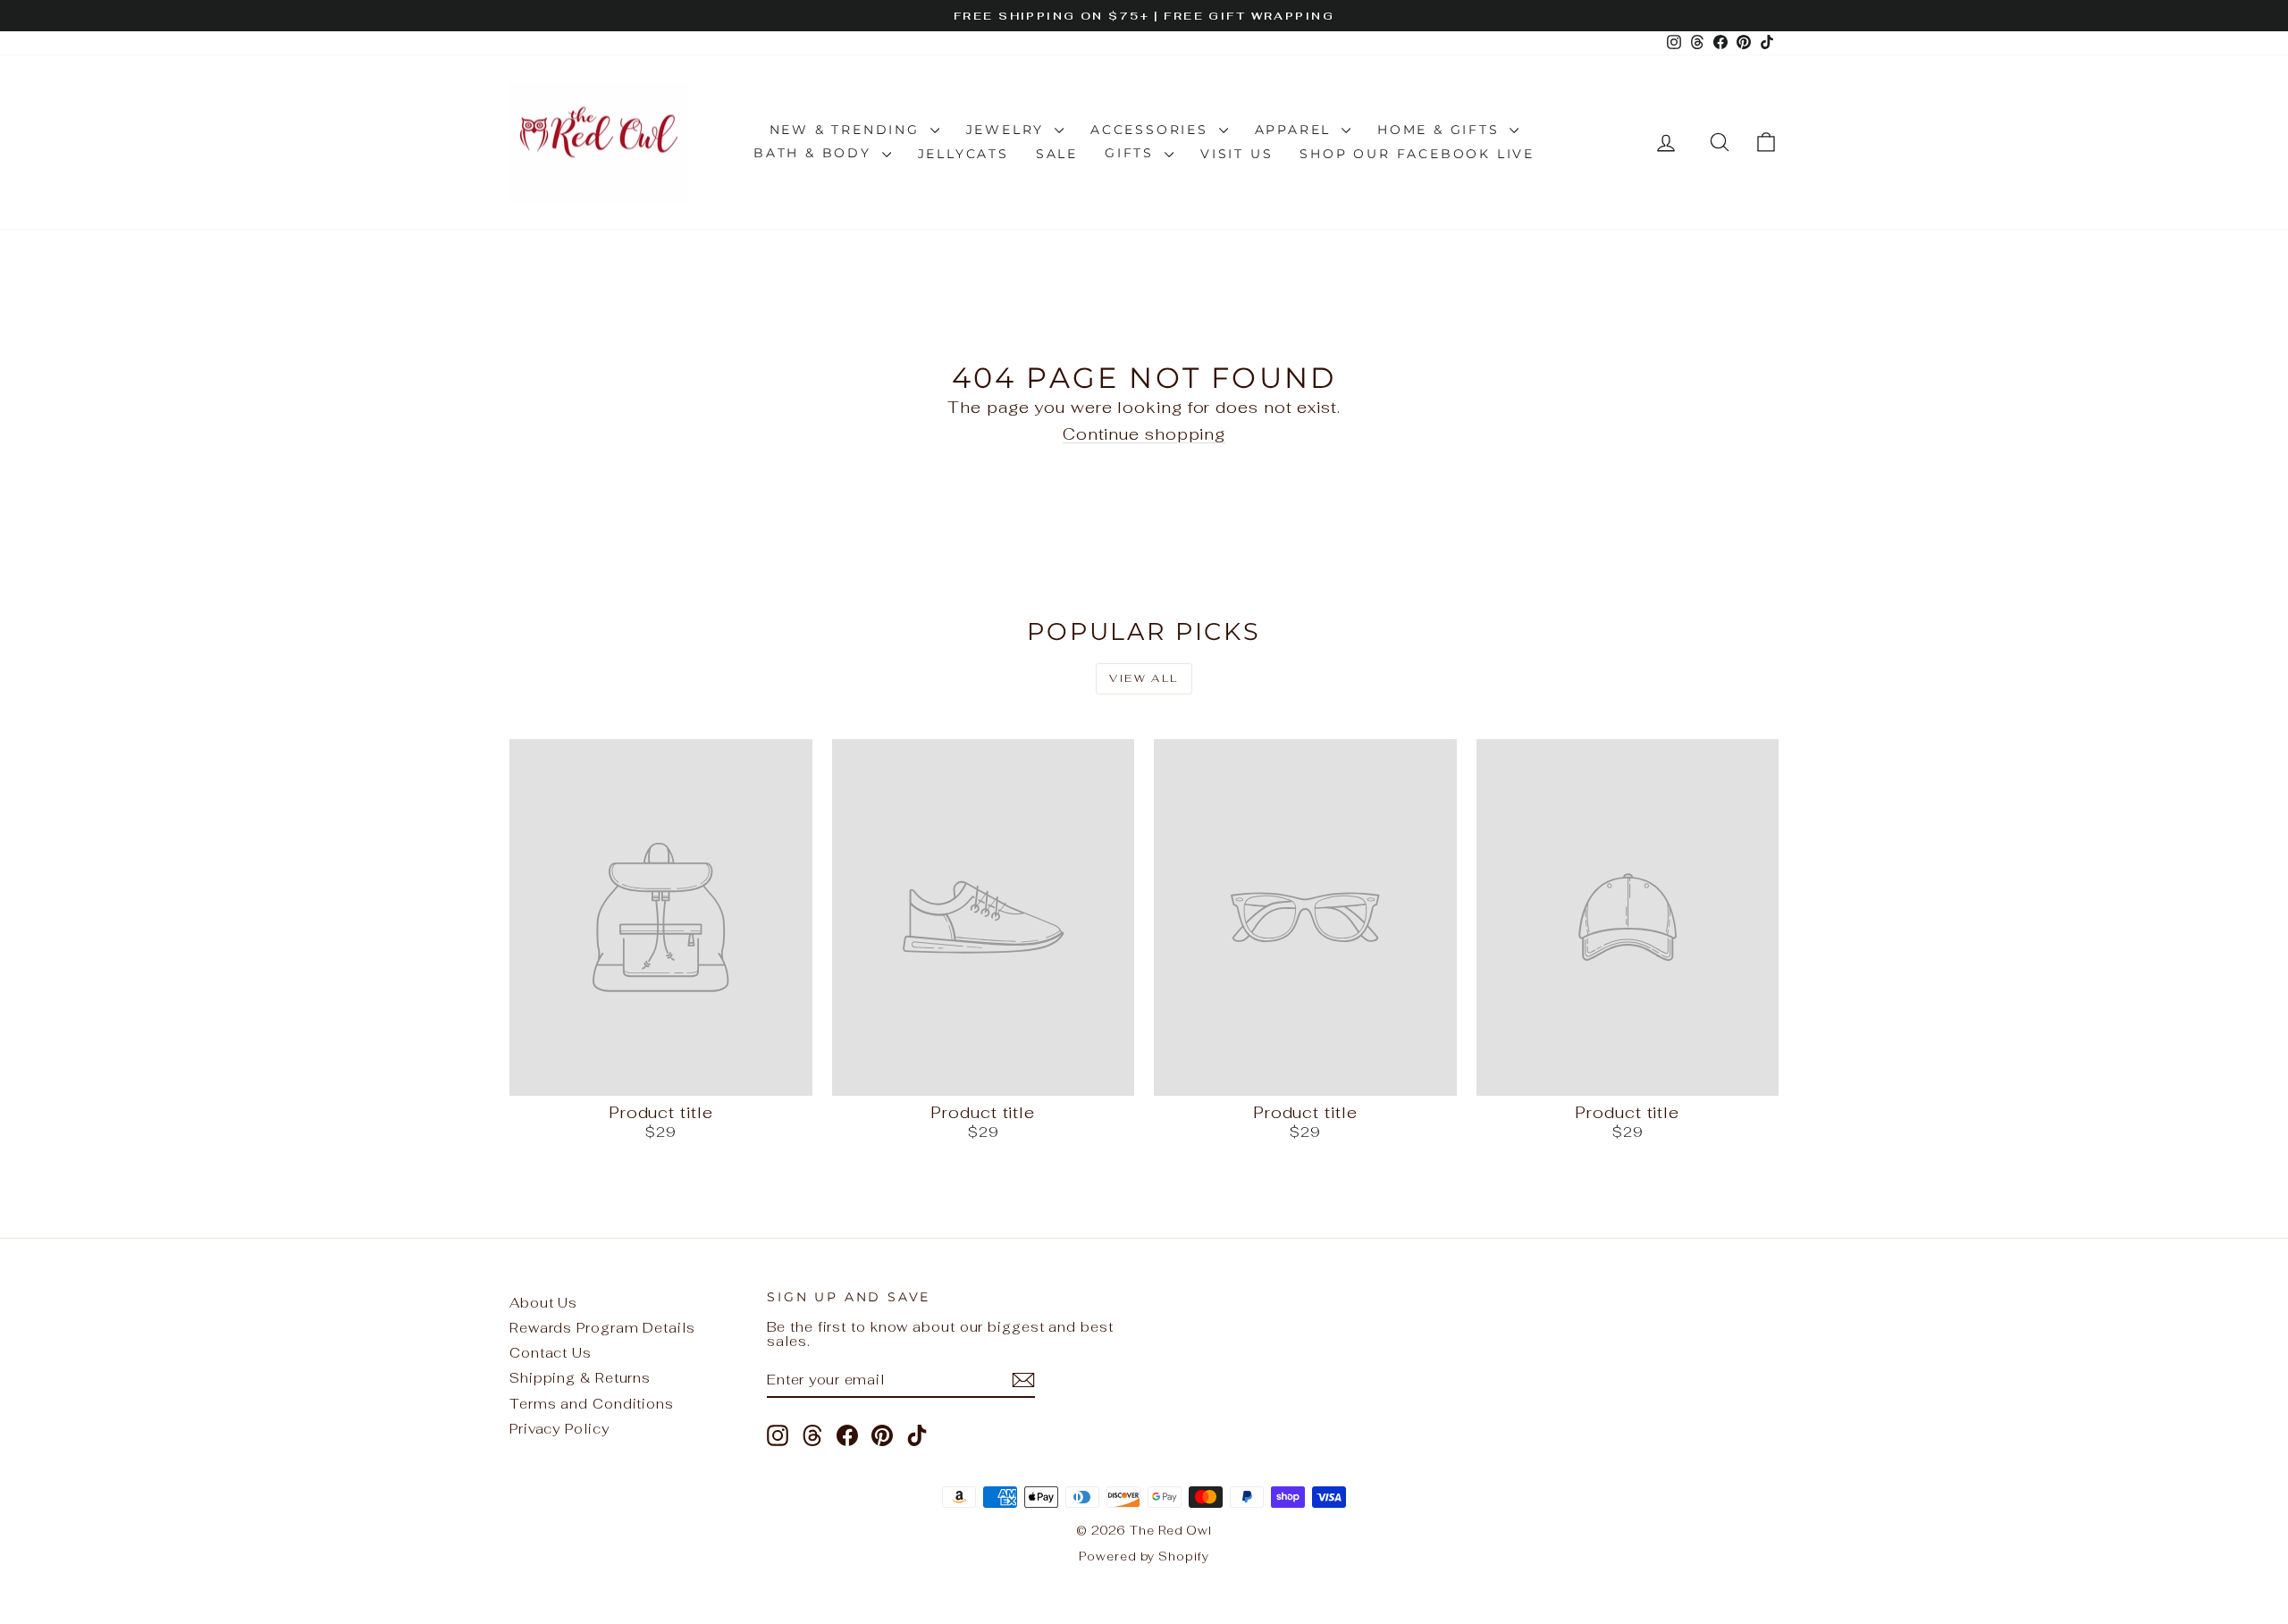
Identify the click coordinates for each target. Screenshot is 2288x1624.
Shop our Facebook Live (1417, 154)
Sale (1057, 154)
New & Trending (848, 130)
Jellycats (963, 154)
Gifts (1132, 153)
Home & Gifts (1441, 130)
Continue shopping (1144, 434)
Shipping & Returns (580, 1378)
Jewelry (1008, 130)
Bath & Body (816, 153)
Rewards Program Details (602, 1328)
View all (1144, 678)
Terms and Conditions (592, 1404)
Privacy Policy (559, 1429)
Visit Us (1237, 154)
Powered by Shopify (1144, 1557)
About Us (543, 1303)
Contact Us (551, 1353)
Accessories (1152, 130)
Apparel (1296, 130)
